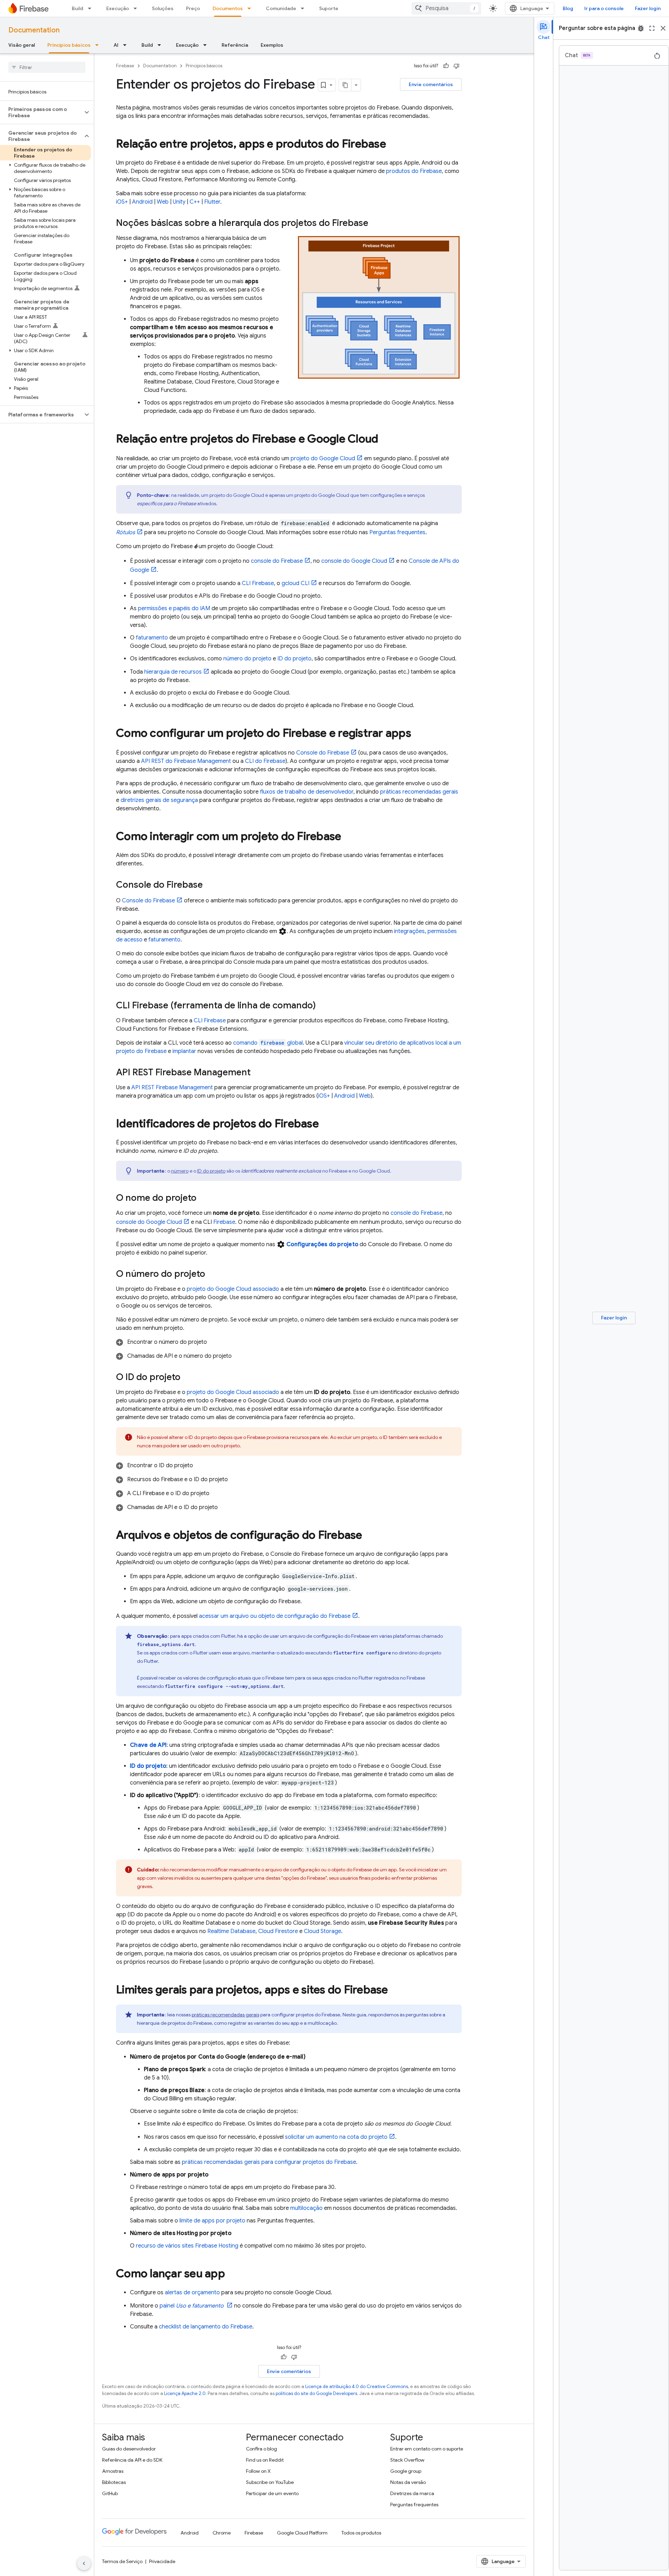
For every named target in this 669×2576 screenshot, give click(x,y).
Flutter (212, 202)
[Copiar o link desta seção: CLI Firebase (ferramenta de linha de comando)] (323, 1006)
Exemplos (272, 45)
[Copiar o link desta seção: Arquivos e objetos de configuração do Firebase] (369, 1536)
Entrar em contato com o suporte (427, 2449)
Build (78, 8)
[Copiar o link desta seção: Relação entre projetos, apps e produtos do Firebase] (393, 145)
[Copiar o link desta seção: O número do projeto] (212, 1274)
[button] (41, 112)
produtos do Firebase (414, 171)
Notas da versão (408, 2482)
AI (116, 45)
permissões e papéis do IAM (174, 608)
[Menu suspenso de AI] (127, 45)
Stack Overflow (407, 2460)
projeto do (323, 459)
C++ (195, 202)
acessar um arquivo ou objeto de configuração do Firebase (275, 1616)
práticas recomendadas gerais (419, 792)
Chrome (222, 2533)
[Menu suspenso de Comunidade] (305, 8)
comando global (268, 1043)
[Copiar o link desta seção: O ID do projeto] (187, 1378)
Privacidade (162, 2561)
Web (163, 202)
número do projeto (247, 659)
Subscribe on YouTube (270, 2482)
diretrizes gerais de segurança (159, 800)
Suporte (329, 8)
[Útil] (446, 66)
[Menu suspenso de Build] (92, 8)
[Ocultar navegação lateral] (84, 2563)
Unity (179, 202)
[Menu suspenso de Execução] (137, 8)
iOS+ (122, 202)
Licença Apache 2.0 (185, 2393)
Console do (323, 753)
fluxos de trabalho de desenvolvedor (307, 792)
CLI (258, 583)
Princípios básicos (69, 45)
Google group (406, 2471)
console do (277, 561)
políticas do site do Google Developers (316, 2393)
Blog (568, 8)
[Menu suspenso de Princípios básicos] (99, 45)
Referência (235, 45)
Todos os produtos (361, 2533)
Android (142, 202)
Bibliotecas (114, 2482)
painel (192, 2306)
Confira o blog (262, 2449)
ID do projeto (294, 659)
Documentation (34, 30)
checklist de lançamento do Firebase (206, 2327)
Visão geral (22, 45)
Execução (118, 8)
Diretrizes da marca (412, 2493)
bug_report (641, 28)
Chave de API (148, 1745)
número (180, 1171)
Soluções (163, 8)
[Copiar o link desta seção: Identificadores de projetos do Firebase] (326, 1124)
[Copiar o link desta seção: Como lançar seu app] (232, 2274)
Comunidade (281, 8)
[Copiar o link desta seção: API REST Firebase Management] (257, 1073)
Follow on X (258, 2471)
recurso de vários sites (187, 2246)
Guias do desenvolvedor (129, 2449)
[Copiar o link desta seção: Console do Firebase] (210, 885)
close (663, 28)
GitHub (110, 2493)
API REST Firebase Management (172, 1088)
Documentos (228, 8)
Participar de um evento (272, 2493)
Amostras (113, 2471)
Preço (193, 8)
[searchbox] (47, 67)
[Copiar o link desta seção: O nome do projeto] (203, 1198)
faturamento (152, 638)
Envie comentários (431, 84)
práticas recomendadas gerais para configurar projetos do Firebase (269, 2162)
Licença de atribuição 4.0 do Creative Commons (357, 2386)
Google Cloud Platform (302, 2533)
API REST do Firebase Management (186, 761)
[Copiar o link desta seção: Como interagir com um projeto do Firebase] (348, 837)
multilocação (306, 2208)
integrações (409, 931)
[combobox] (446, 8)
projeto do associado (233, 1289)
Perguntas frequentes (397, 532)
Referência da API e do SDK (132, 2460)
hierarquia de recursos (173, 672)
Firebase (125, 66)
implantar (184, 1051)
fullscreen (652, 28)
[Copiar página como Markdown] (345, 85)
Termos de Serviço (122, 2561)
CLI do (265, 761)
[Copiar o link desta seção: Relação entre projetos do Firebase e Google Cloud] (385, 440)
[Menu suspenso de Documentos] (251, 8)
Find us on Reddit (265, 2460)
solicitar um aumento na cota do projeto (336, 2137)
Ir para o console (604, 8)
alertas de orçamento (192, 2293)
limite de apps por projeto (212, 2221)
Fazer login (648, 8)
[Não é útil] (456, 66)
